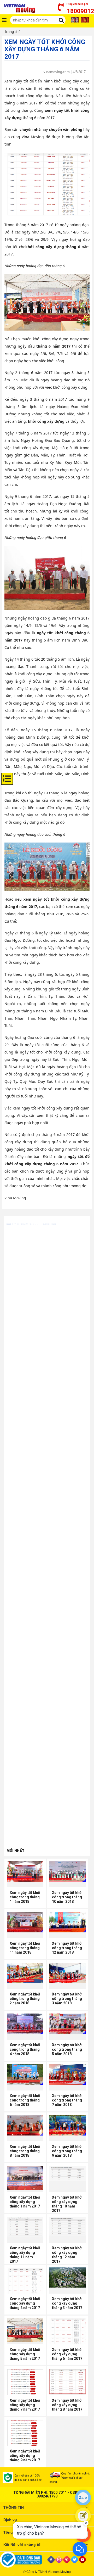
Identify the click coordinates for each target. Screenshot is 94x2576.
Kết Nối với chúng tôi (22, 2545)
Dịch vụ (10, 2520)
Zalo (83, 2497)
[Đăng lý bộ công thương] (23, 2560)
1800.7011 (58, 2493)
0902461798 (47, 2496)
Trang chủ (12, 32)
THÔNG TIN (14, 2507)
